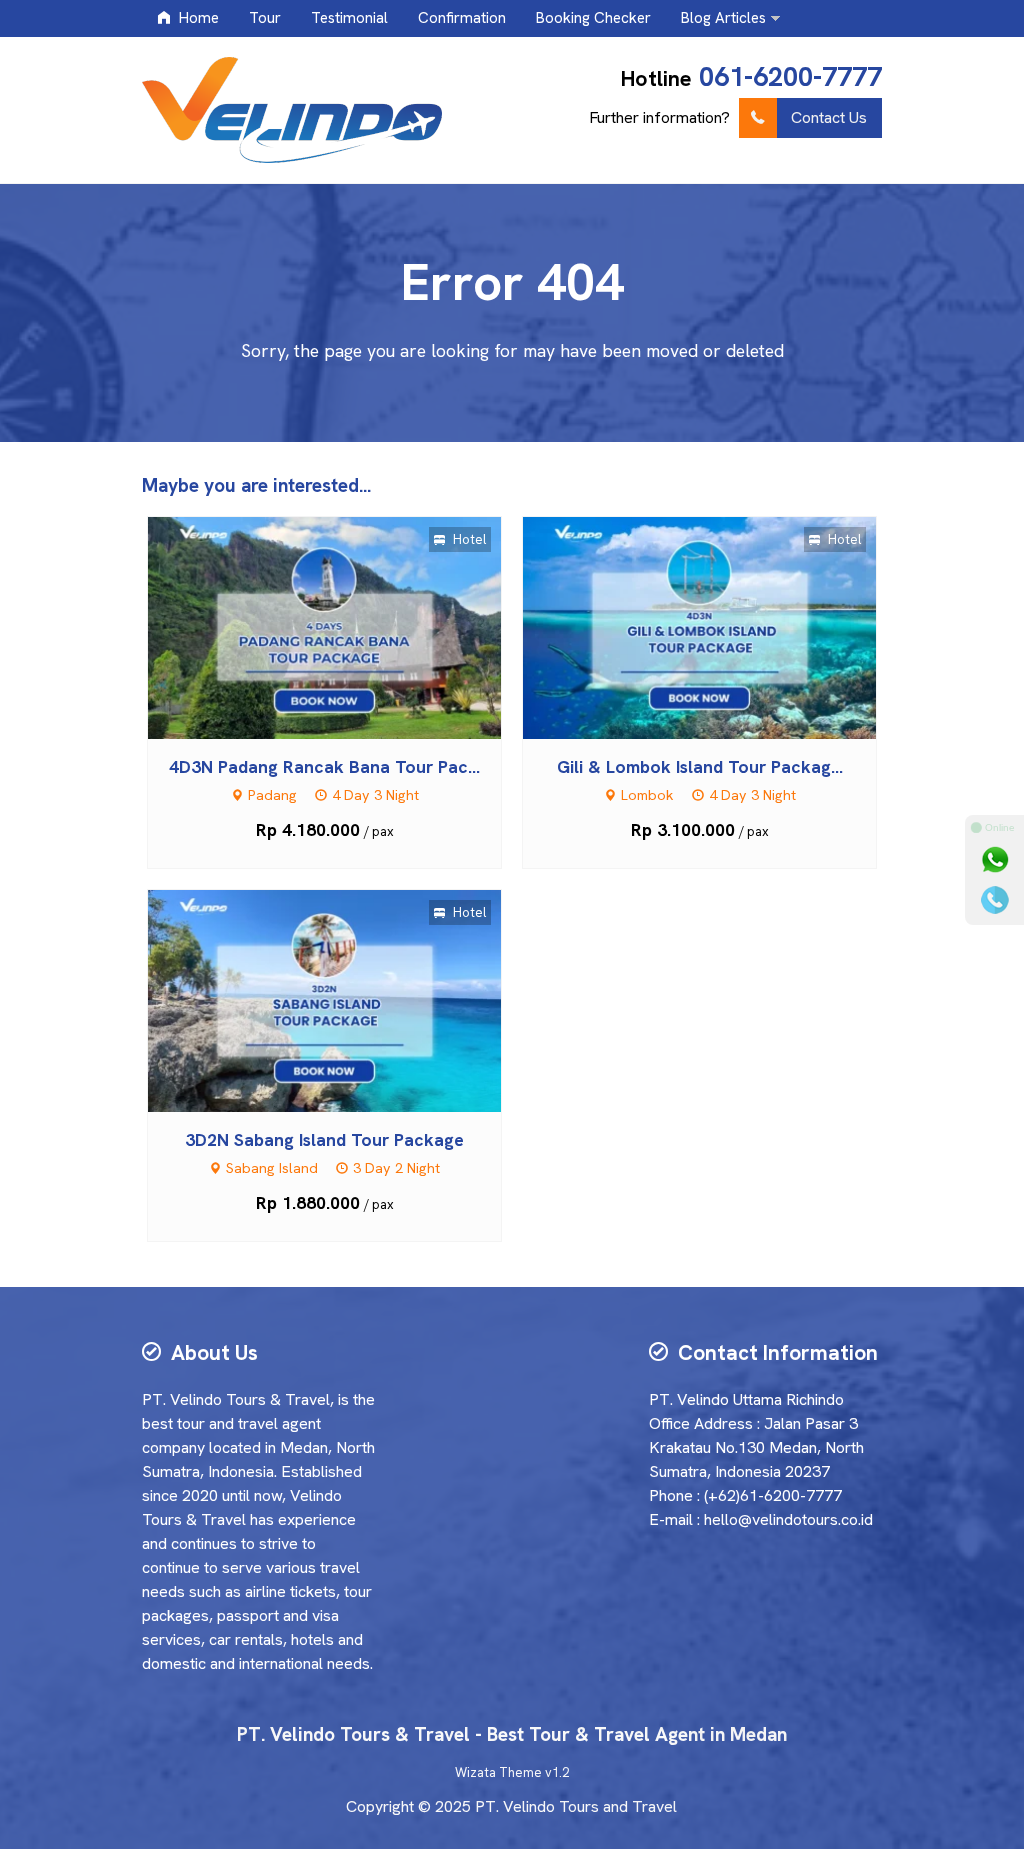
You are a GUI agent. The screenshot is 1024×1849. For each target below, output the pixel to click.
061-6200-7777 (790, 76)
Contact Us (829, 117)
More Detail (343, 626)
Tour (265, 18)
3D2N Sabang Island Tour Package (324, 1139)
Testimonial (349, 18)
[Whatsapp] (995, 860)
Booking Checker (593, 18)
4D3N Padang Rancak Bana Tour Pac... (324, 766)
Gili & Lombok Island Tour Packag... (700, 766)
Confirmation (462, 18)
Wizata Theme (498, 1772)
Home (197, 18)
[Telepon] (995, 900)
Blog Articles (723, 18)
